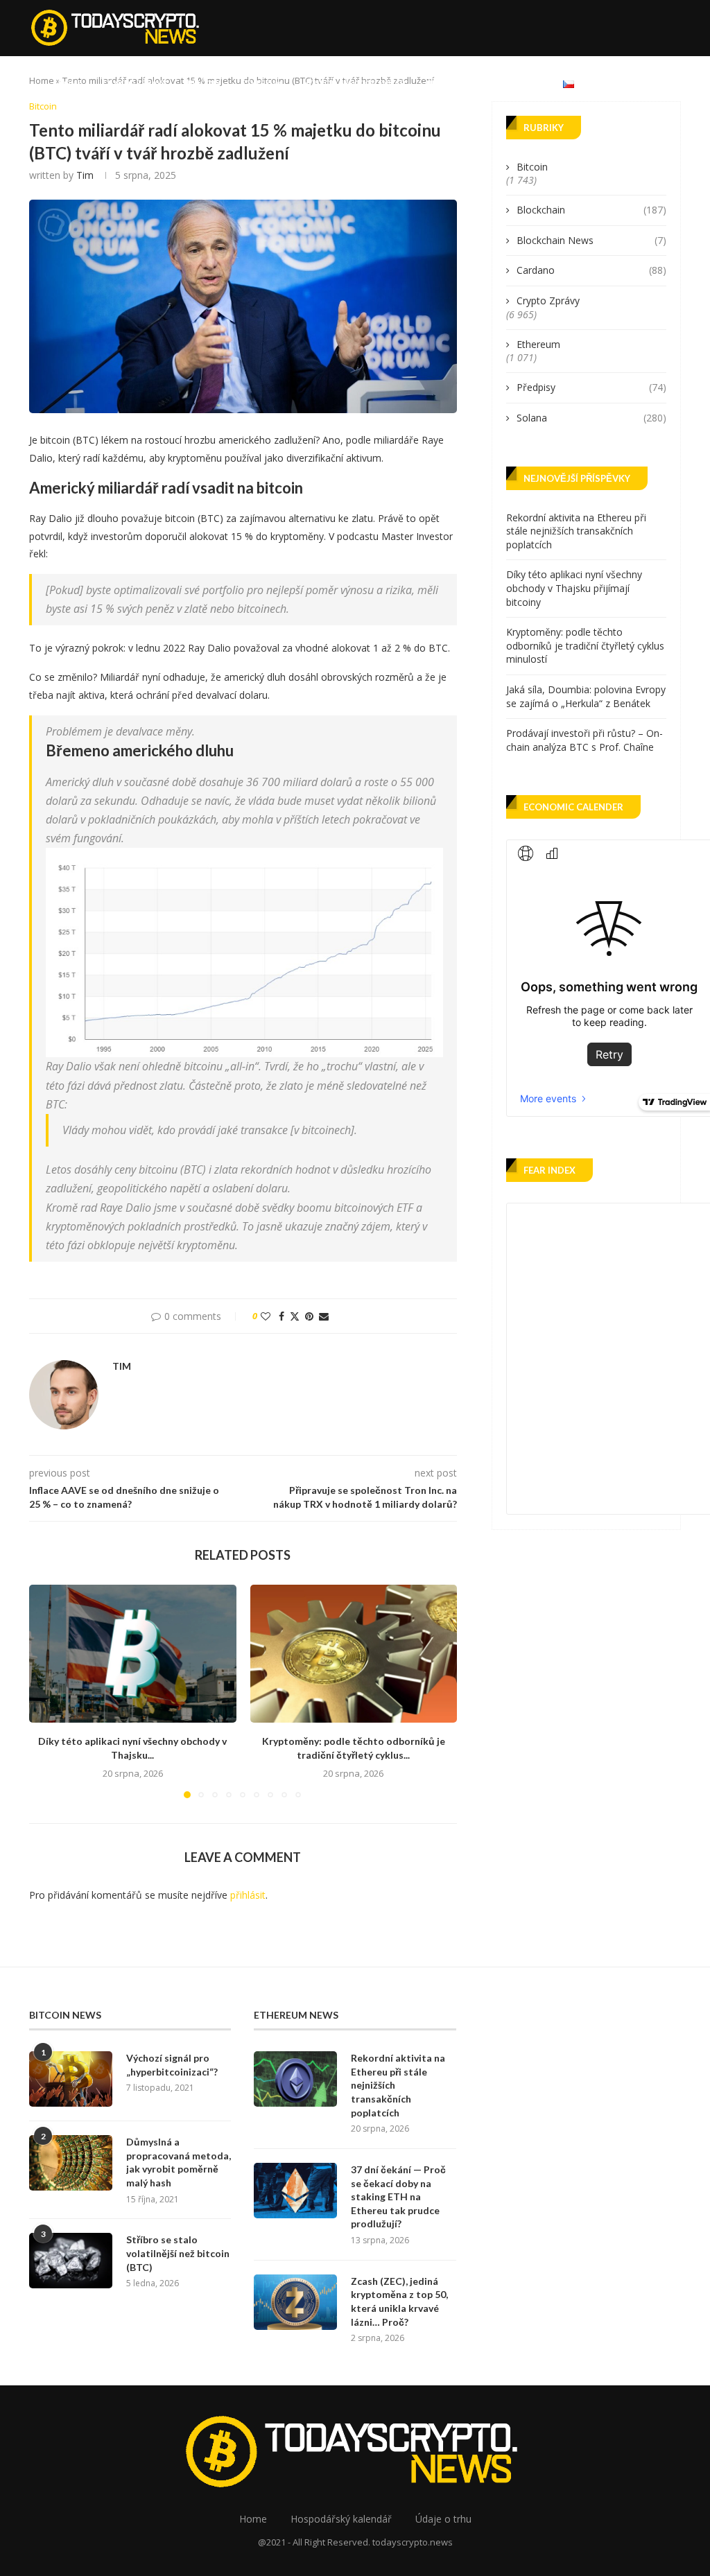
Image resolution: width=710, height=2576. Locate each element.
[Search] (674, 83)
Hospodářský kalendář (354, 83)
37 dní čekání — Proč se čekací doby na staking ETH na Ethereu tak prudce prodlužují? (398, 2196)
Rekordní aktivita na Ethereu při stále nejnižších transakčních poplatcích (576, 531)
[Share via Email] (324, 1316)
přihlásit (248, 1895)
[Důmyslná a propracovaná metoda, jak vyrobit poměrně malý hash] (71, 2163)
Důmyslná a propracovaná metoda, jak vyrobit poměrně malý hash (179, 2162)
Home (70, 83)
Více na (518, 83)
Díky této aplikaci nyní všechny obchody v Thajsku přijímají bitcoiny (574, 588)
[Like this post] (266, 1316)
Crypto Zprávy (135, 83)
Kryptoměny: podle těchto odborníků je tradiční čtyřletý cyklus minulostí (585, 645)
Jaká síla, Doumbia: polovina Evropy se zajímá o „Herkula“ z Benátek (586, 696)
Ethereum (262, 83)
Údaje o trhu (454, 83)
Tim (85, 175)
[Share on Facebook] (282, 1316)
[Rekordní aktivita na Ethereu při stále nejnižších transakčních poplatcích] (295, 2079)
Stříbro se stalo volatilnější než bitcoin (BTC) (178, 2253)
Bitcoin (204, 83)
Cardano (591, 270)
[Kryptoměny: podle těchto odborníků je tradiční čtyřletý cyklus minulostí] (354, 1654)
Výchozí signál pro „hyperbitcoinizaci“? (172, 2065)
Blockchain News (591, 240)
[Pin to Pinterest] (309, 1316)
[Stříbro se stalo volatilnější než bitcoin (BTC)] (71, 2261)
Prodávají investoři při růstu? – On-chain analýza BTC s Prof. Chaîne (585, 740)
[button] (48, 1691)
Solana (591, 418)
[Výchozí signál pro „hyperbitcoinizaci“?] (71, 2079)
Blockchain (591, 210)
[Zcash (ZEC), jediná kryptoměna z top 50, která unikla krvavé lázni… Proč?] (295, 2302)
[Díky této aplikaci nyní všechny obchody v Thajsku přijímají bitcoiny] (133, 1654)
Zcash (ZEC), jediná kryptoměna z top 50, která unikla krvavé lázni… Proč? (399, 2301)
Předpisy (591, 387)
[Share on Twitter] (295, 1316)
